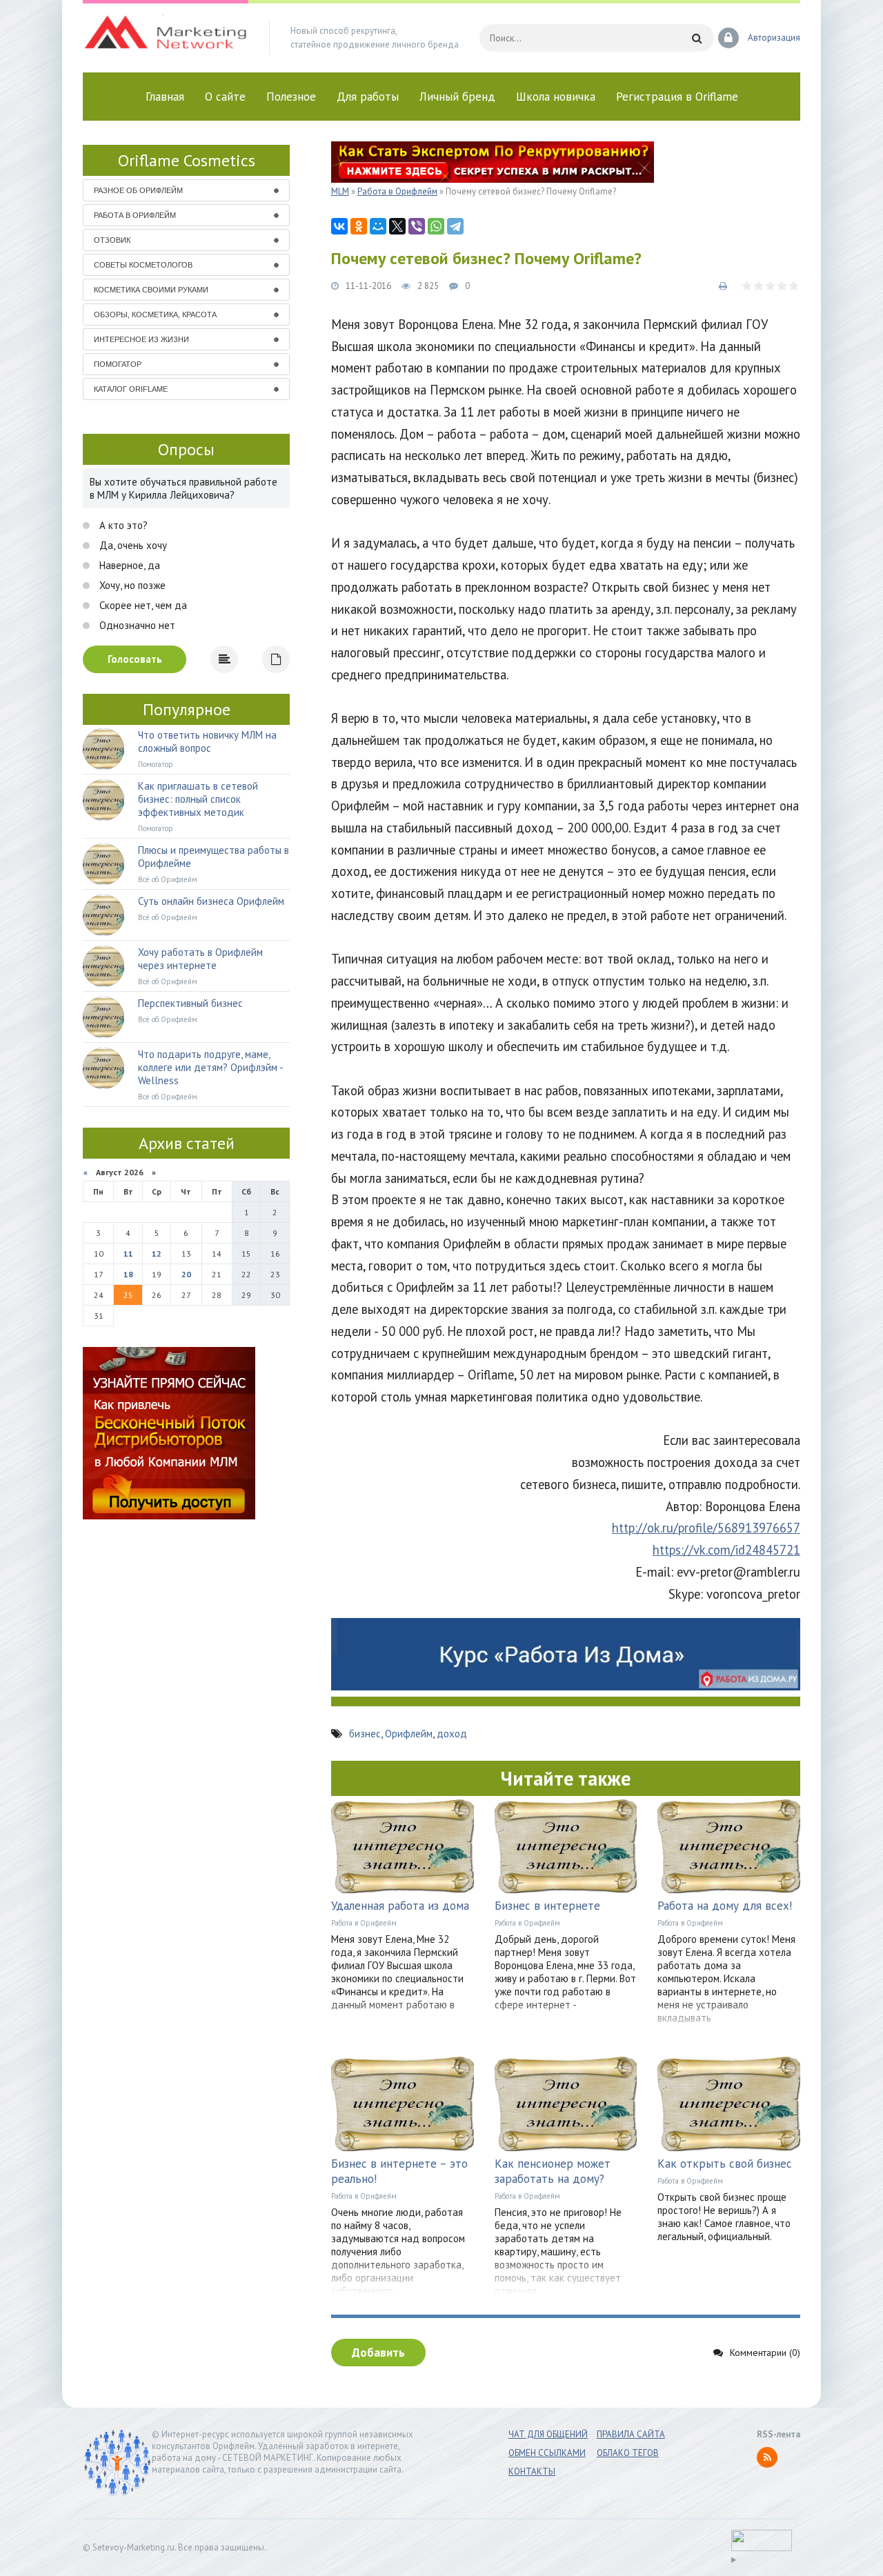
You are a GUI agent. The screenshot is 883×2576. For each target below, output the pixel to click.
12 (157, 1254)
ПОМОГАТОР (118, 364)
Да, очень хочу (132, 545)
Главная (165, 97)
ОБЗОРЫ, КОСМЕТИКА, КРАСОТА (155, 314)
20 (186, 1274)
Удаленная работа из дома (400, 1906)
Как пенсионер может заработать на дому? (553, 2171)
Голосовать (135, 659)
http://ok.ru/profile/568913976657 (706, 1528)
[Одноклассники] (359, 226)
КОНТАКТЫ (532, 2472)
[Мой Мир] (378, 226)
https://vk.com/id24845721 (726, 1550)
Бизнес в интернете (547, 1906)
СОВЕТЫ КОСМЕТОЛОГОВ (143, 265)
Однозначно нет (136, 625)
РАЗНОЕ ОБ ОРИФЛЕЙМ (138, 190)
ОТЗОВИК (112, 240)
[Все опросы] (276, 659)
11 (128, 1254)
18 (128, 1274)
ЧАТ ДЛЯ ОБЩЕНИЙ (548, 2434)
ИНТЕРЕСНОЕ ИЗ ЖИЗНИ (141, 339)
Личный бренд (457, 97)
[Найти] (697, 38)
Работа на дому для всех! (725, 1906)
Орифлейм (409, 1734)
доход (452, 1734)
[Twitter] (397, 226)
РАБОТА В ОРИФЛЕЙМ (135, 215)
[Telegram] (455, 226)
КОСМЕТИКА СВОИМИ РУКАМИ (151, 290)
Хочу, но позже (131, 585)
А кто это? (122, 525)
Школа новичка (556, 97)
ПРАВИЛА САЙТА (631, 2434)
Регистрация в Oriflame (677, 97)
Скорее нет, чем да (142, 605)
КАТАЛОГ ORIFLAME (131, 389)
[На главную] (166, 38)
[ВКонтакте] (339, 226)
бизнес (365, 1734)
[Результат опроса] (224, 659)
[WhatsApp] (436, 226)
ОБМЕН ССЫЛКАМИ (547, 2453)
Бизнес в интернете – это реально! (399, 2171)
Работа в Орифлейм (364, 1923)
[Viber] (417, 226)
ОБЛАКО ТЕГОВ (628, 2453)
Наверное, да (128, 565)
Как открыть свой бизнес (725, 2164)
